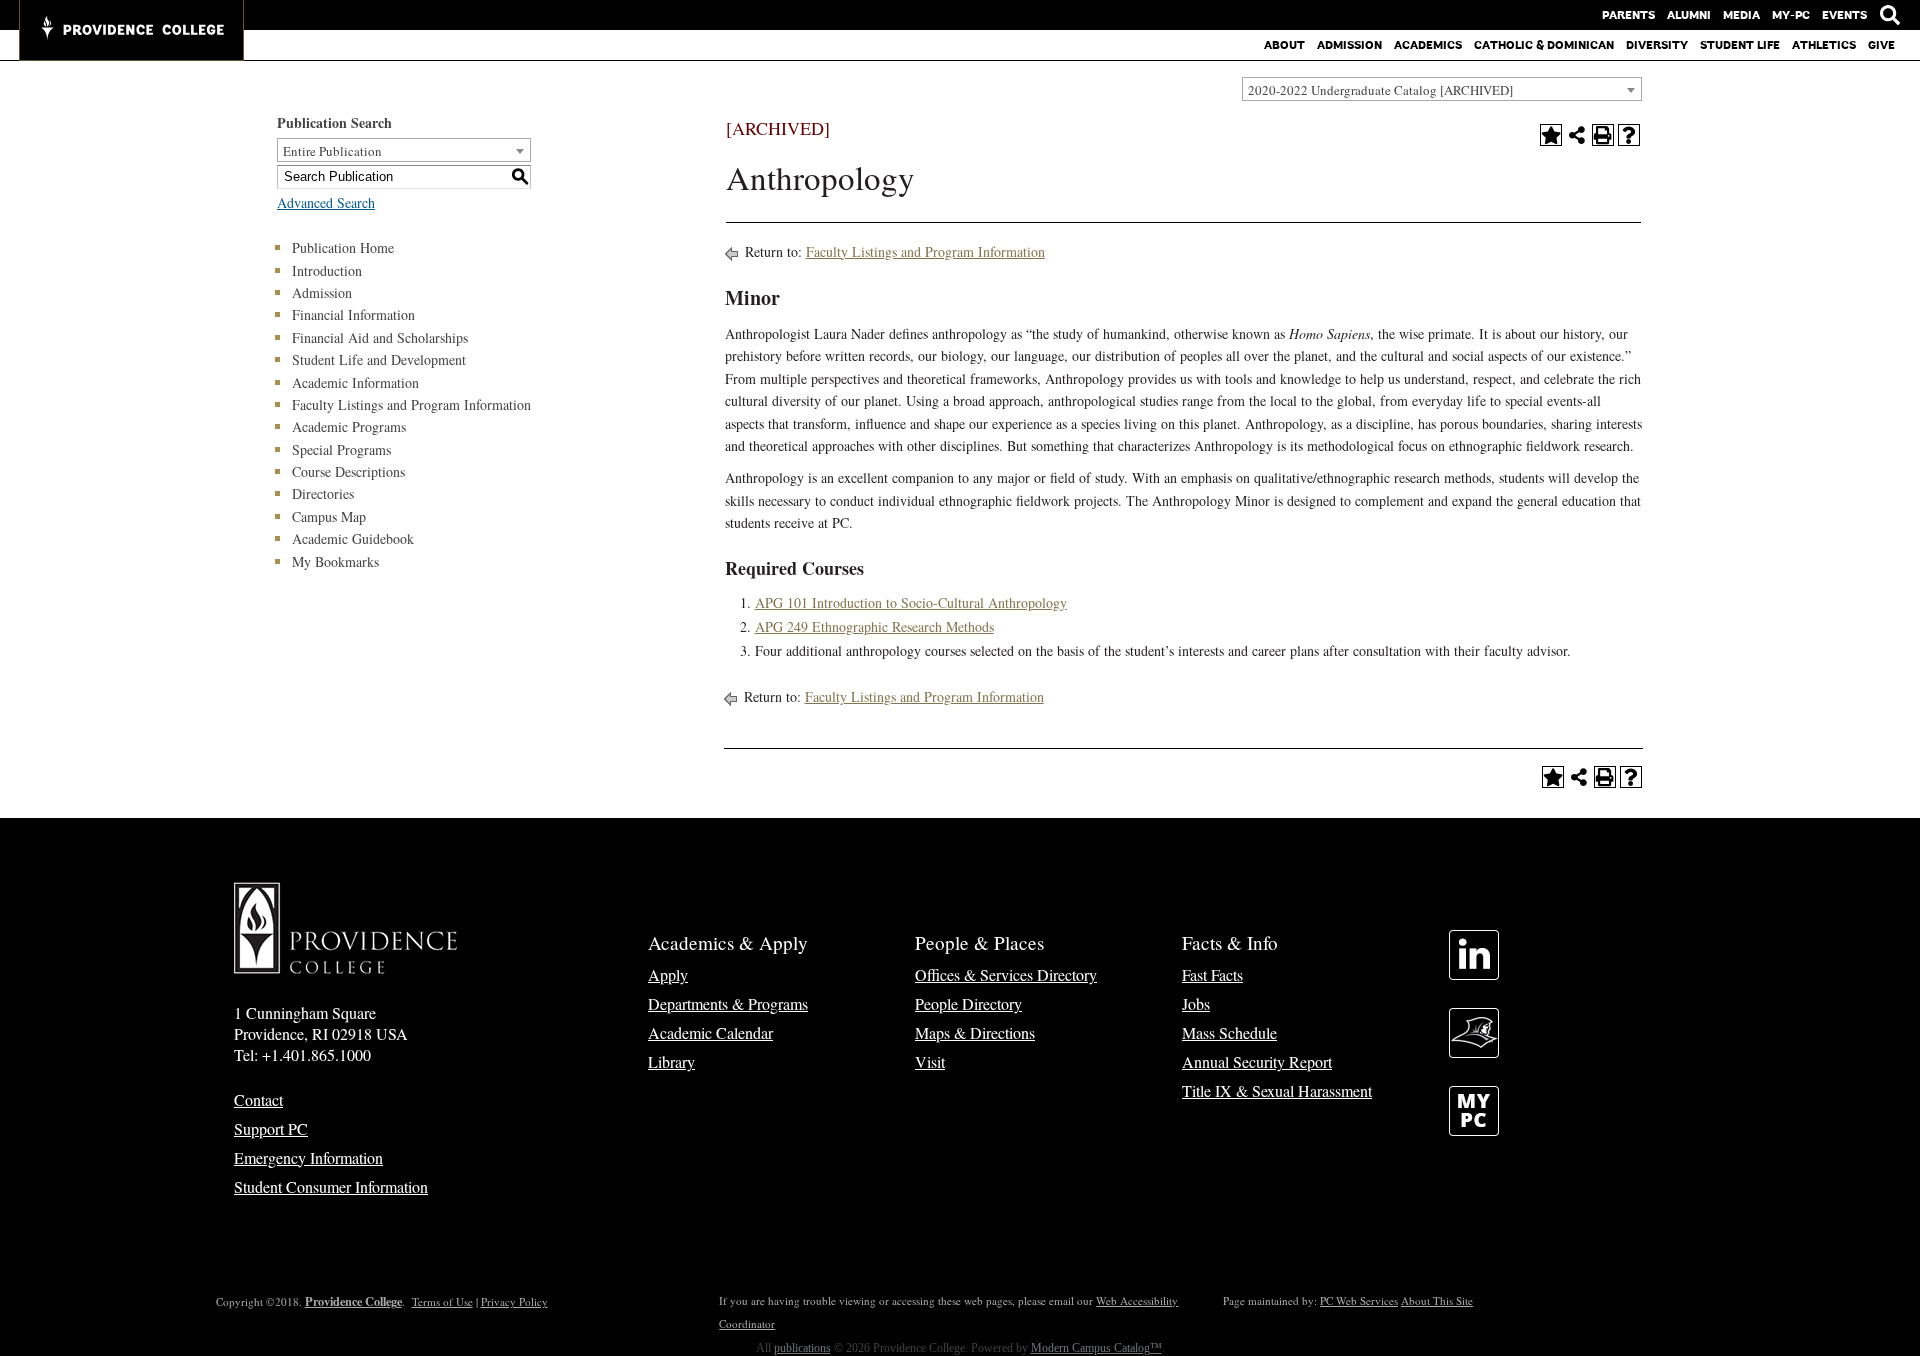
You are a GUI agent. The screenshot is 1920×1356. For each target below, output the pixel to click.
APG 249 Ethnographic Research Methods (874, 626)
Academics (1428, 45)
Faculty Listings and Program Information (411, 404)
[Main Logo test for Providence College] (131, 30)
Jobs (1196, 1003)
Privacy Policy (514, 1301)
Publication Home (343, 247)
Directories (323, 493)
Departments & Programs (728, 1003)
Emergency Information (308, 1157)
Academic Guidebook (353, 538)
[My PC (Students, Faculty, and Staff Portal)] (1474, 1129)
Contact (258, 1099)
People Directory (968, 1003)
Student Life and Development (379, 359)
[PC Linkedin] (1474, 973)
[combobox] (1442, 89)
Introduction (327, 270)
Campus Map (329, 516)
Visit (930, 1061)
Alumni (1689, 15)
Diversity (1657, 45)
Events (1844, 15)
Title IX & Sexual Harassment (1277, 1090)
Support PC (271, 1128)
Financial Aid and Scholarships (380, 337)
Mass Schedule (1229, 1032)
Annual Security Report (1257, 1061)
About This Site (1437, 1300)
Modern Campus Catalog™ (1096, 1348)
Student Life (1740, 45)
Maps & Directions (975, 1032)
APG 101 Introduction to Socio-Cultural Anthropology (911, 602)
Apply (668, 974)
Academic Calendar (710, 1032)
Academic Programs (349, 426)
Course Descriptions (348, 471)
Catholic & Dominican (1544, 45)
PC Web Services (1359, 1300)
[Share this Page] (1577, 135)
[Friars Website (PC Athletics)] (1474, 1051)
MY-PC (1791, 15)
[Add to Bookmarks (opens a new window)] (1551, 135)
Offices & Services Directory (1006, 974)
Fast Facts (1212, 974)
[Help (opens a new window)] (1629, 135)
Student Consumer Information (331, 1186)
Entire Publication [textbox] (332, 151)
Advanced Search (326, 202)
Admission (1349, 45)
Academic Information (355, 382)
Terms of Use (442, 1301)
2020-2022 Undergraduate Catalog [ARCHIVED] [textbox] (1380, 90)
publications (802, 1348)
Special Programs (341, 449)
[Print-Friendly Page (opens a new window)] (1603, 135)
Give (1881, 45)
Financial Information (353, 314)
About (1284, 45)
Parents (1628, 15)
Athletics (1824, 45)
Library (671, 1061)
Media (1741, 15)
